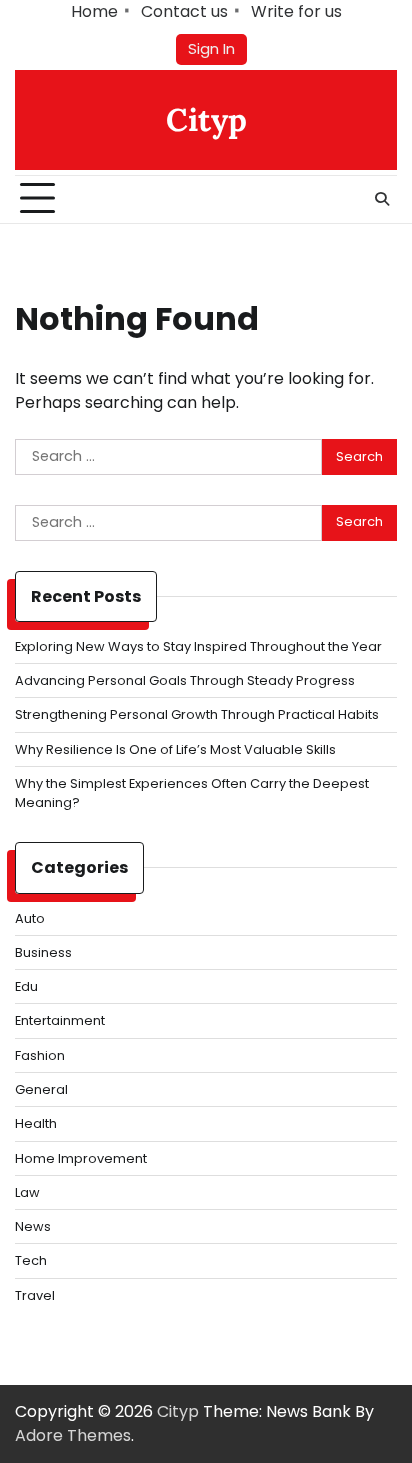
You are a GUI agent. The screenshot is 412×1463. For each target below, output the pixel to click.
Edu (26, 986)
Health (36, 1123)
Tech (31, 1260)
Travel (35, 1295)
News (33, 1226)
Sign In (211, 48)
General (41, 1089)
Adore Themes (73, 1435)
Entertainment (60, 1020)
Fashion (40, 1055)
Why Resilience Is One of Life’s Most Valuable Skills (175, 749)
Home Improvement (81, 1158)
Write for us (296, 11)
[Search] (382, 199)
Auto (30, 918)
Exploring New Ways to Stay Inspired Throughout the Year (198, 646)
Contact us (184, 11)
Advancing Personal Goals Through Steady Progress (185, 680)
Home (94, 11)
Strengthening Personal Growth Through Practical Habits (197, 714)
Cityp (206, 119)
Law (27, 1192)
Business (43, 952)
